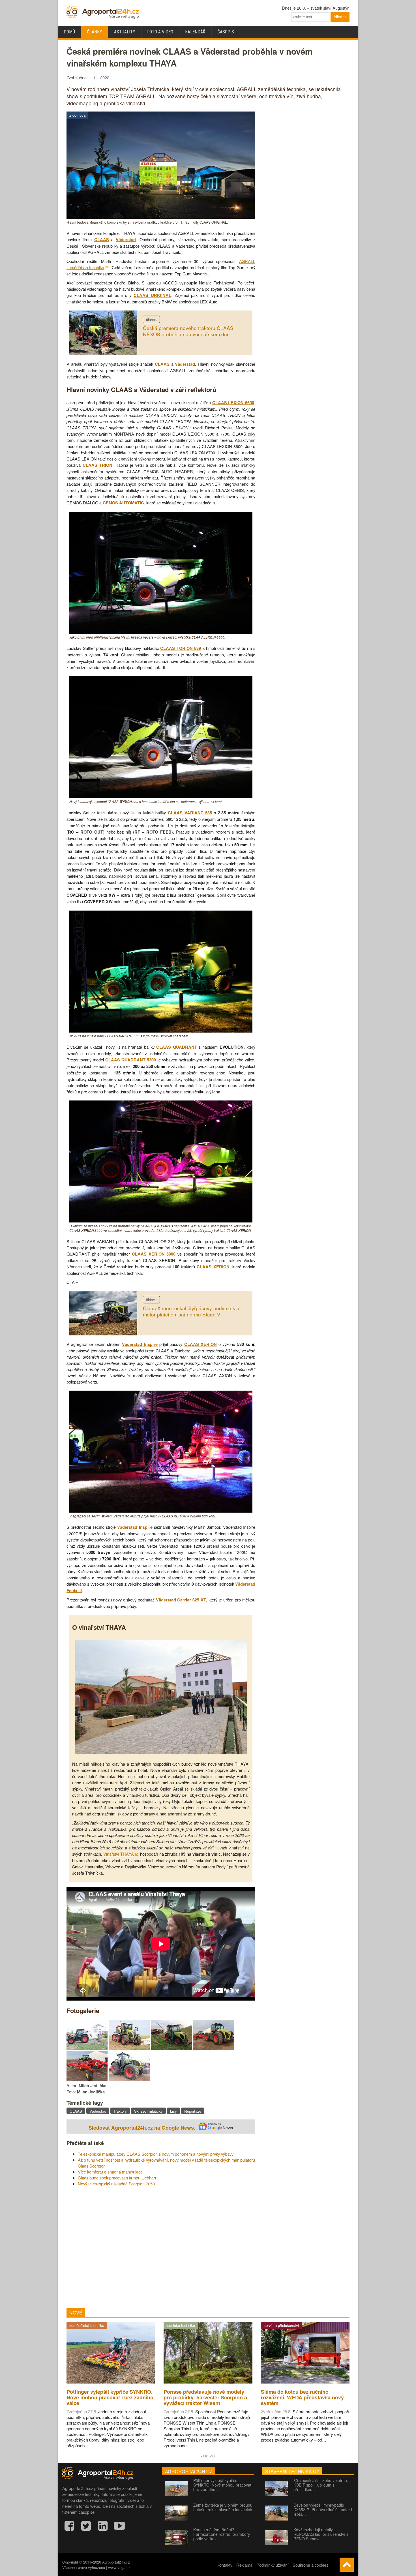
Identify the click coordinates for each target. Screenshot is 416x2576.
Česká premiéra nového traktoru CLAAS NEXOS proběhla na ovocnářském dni (188, 331)
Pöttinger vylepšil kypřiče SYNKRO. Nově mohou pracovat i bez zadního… (223, 2485)
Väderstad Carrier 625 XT (181, 1600)
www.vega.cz (119, 2567)
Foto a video (160, 32)
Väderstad (126, 240)
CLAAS (102, 240)
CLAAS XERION (213, 1267)
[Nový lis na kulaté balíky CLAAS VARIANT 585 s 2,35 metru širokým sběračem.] (161, 1031)
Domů (69, 32)
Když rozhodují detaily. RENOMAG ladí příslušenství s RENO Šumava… (321, 2534)
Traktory (120, 2111)
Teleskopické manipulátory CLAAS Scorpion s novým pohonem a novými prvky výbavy (156, 2154)
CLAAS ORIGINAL (152, 295)
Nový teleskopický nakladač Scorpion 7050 (116, 2184)
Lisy (173, 2111)
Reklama (244, 2565)
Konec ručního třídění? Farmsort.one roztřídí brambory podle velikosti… (222, 2534)
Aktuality (125, 32)
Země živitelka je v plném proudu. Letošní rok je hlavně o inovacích (223, 2507)
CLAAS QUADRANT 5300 (131, 1060)
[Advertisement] (161, 2247)
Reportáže (193, 2111)
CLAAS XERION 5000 (154, 1254)
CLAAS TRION (97, 465)
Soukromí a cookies (310, 2565)
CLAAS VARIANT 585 (190, 813)
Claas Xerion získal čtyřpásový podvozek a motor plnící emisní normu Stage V (191, 1311)
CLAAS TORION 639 (181, 648)
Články (95, 32)
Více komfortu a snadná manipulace (110, 2172)
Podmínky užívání (273, 2565)
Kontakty (224, 2565)
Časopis (226, 32)
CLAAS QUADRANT (176, 1047)
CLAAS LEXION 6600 (233, 403)
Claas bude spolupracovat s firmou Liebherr (117, 2178)
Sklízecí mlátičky (148, 2111)
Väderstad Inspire (140, 1344)
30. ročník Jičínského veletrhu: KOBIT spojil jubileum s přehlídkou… (321, 2485)
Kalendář (195, 32)
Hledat (340, 17)
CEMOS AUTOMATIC (123, 503)
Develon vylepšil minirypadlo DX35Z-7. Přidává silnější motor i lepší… (323, 2509)
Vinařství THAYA (119, 1854)
